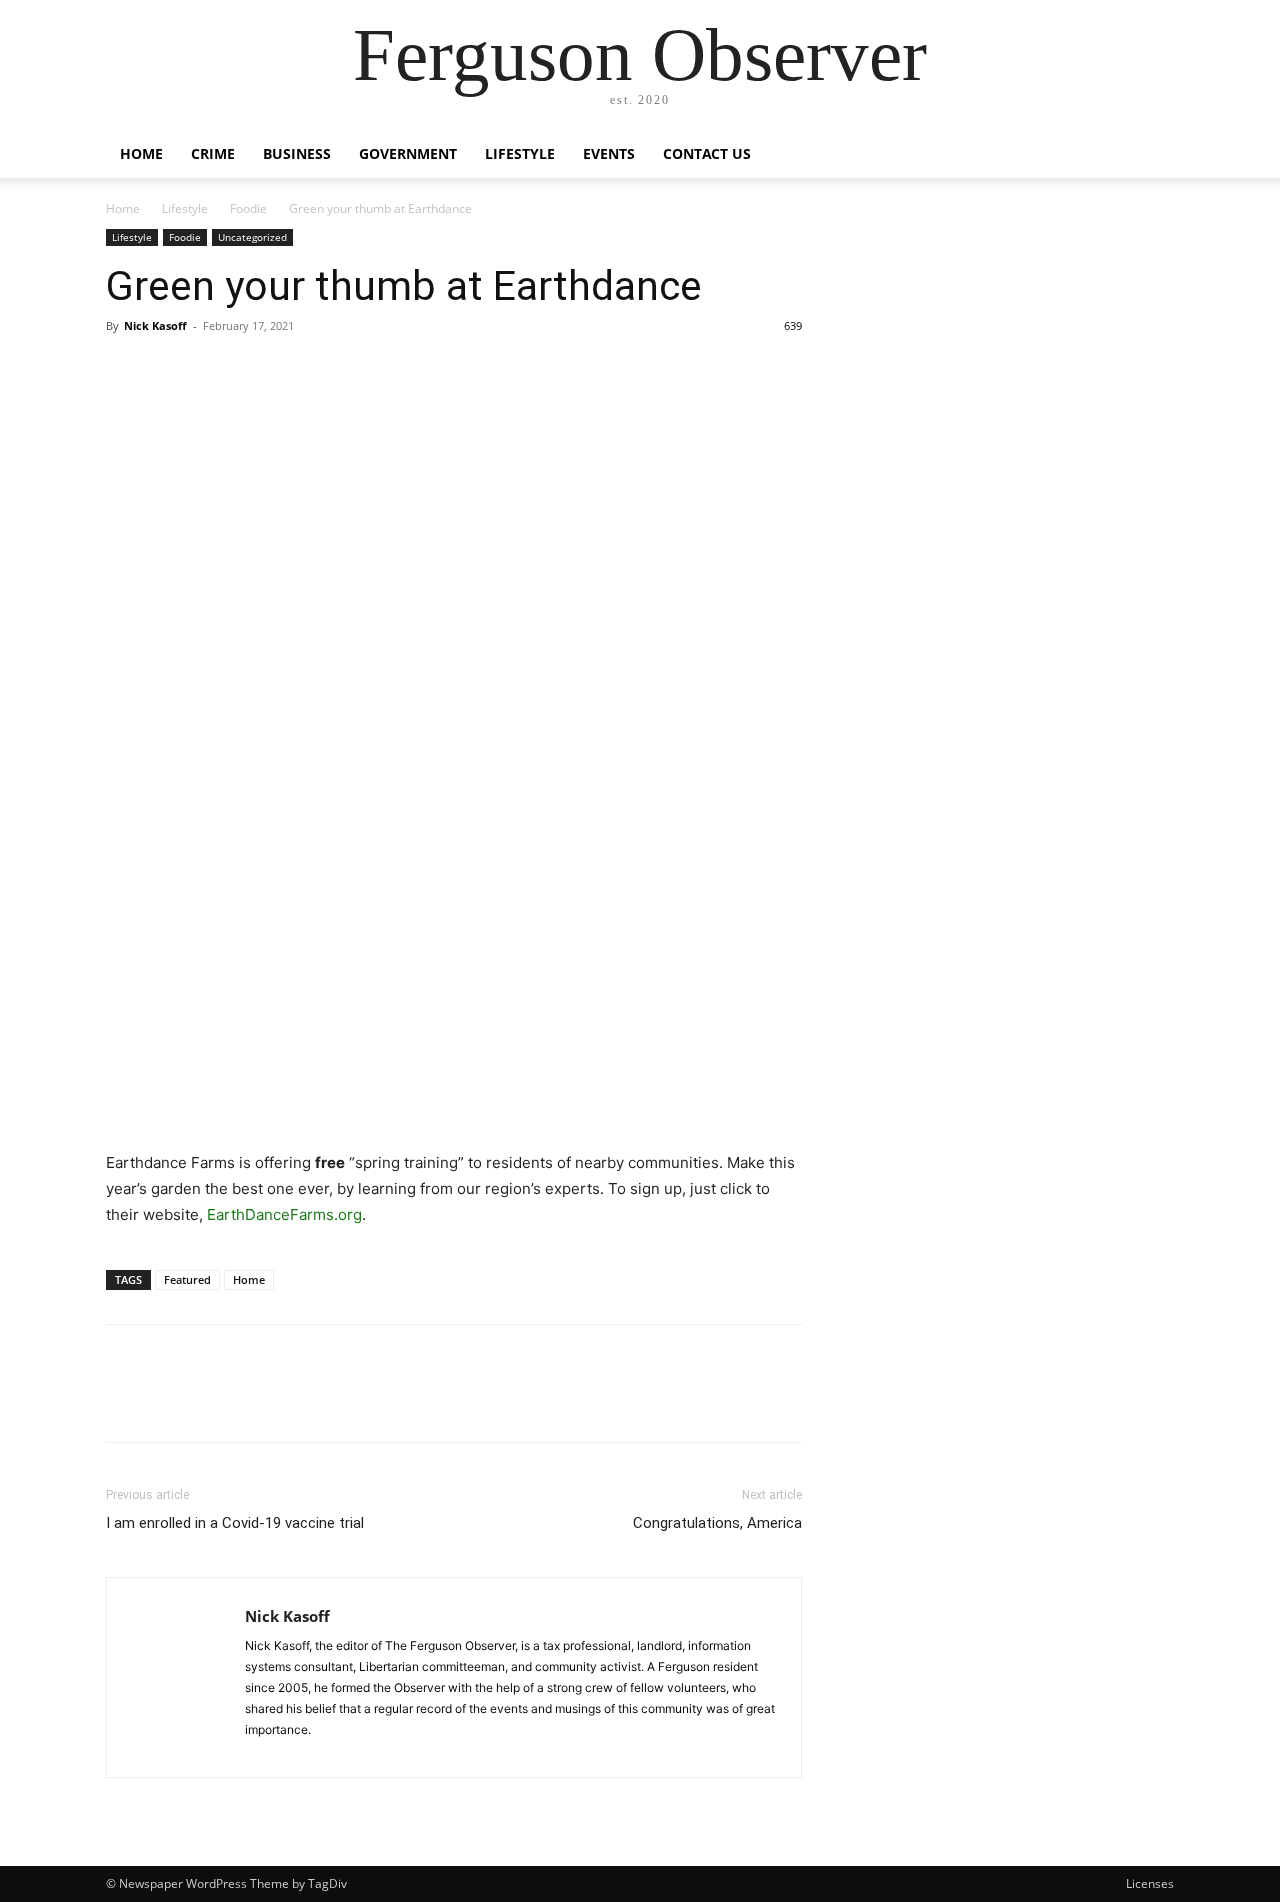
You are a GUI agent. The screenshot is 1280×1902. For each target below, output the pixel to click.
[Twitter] (172, 371)
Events (609, 153)
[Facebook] (126, 371)
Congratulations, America (717, 1523)
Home (141, 153)
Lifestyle (520, 153)
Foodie (248, 208)
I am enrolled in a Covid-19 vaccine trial (235, 1523)
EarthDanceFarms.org (284, 1214)
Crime (213, 153)
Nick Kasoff (155, 325)
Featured (187, 1279)
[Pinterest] (218, 371)
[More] (311, 371)
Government (408, 153)
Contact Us (707, 153)
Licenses (1150, 1883)
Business (297, 153)
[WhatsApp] (264, 371)
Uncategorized (252, 237)
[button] (1150, 155)
